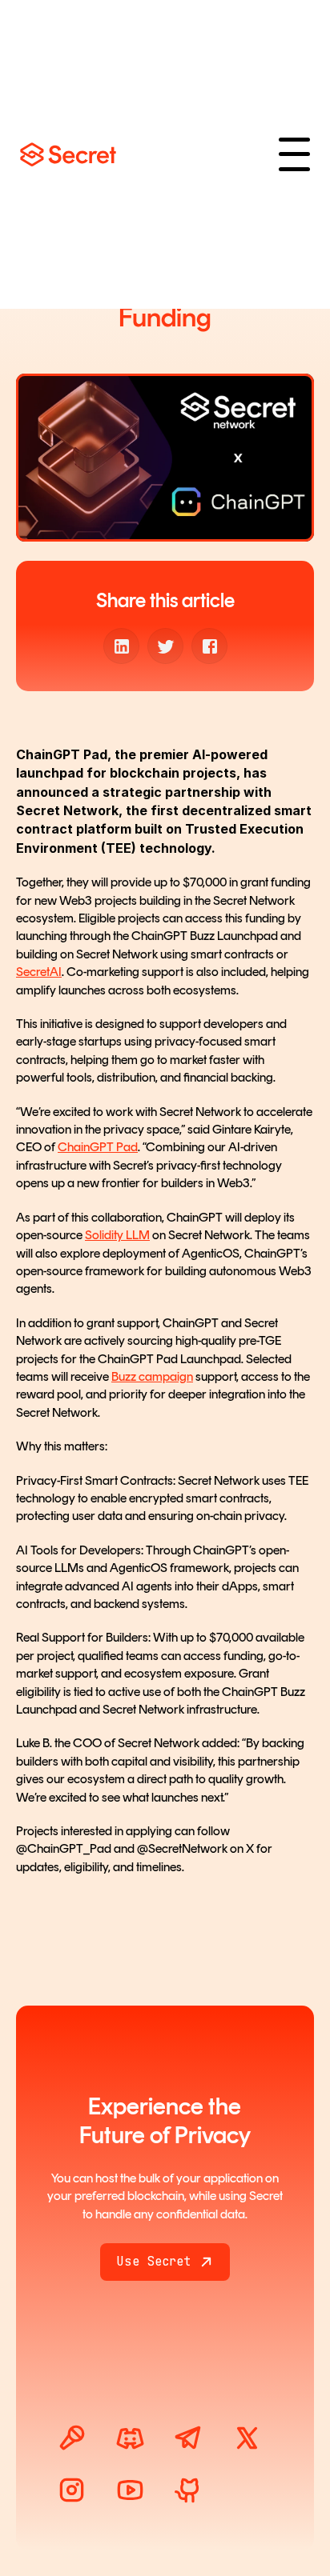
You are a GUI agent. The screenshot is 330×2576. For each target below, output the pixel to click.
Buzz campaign (152, 1376)
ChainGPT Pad (98, 1147)
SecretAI (39, 972)
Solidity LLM (117, 1235)
